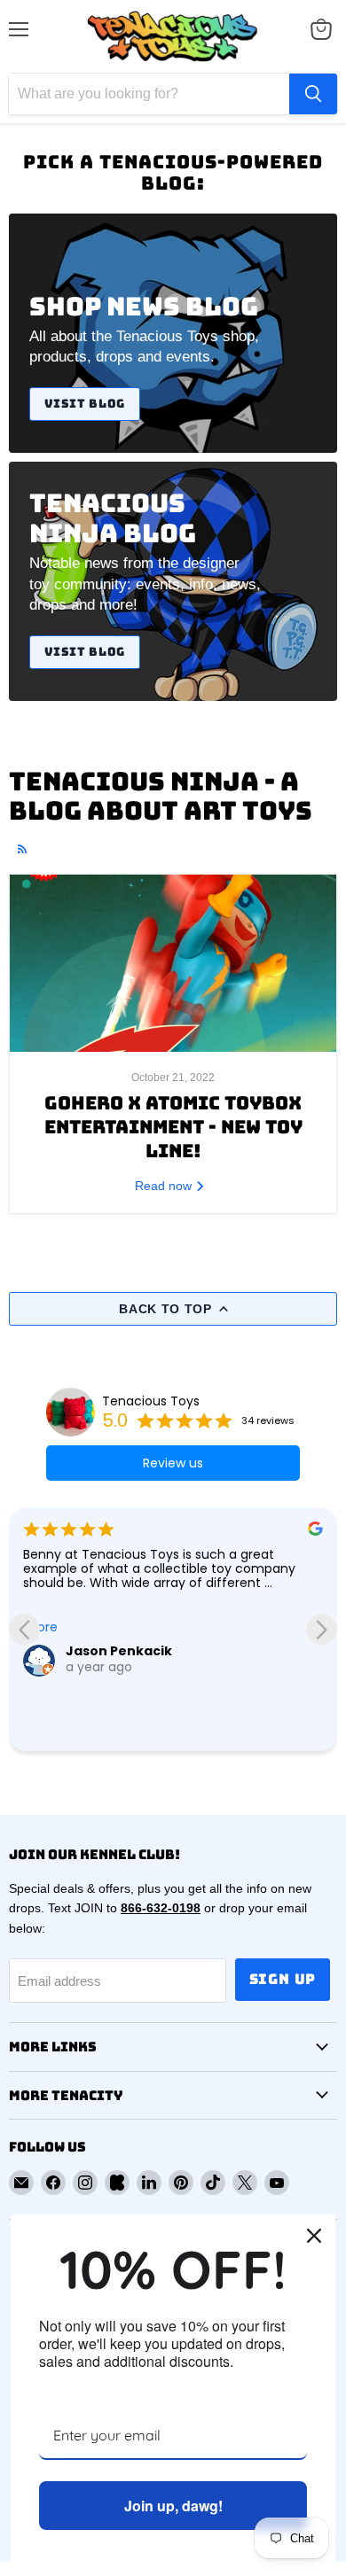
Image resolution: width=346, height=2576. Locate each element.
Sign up (283, 1979)
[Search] (313, 94)
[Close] (314, 2236)
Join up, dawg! (173, 2506)
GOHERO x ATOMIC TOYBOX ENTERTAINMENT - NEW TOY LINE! (173, 1126)
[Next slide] (322, 1629)
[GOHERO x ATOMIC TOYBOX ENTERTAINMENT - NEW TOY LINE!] (173, 963)
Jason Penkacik (119, 1651)
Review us (173, 1463)
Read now (165, 1186)
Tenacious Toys (151, 1401)
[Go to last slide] (24, 1629)
